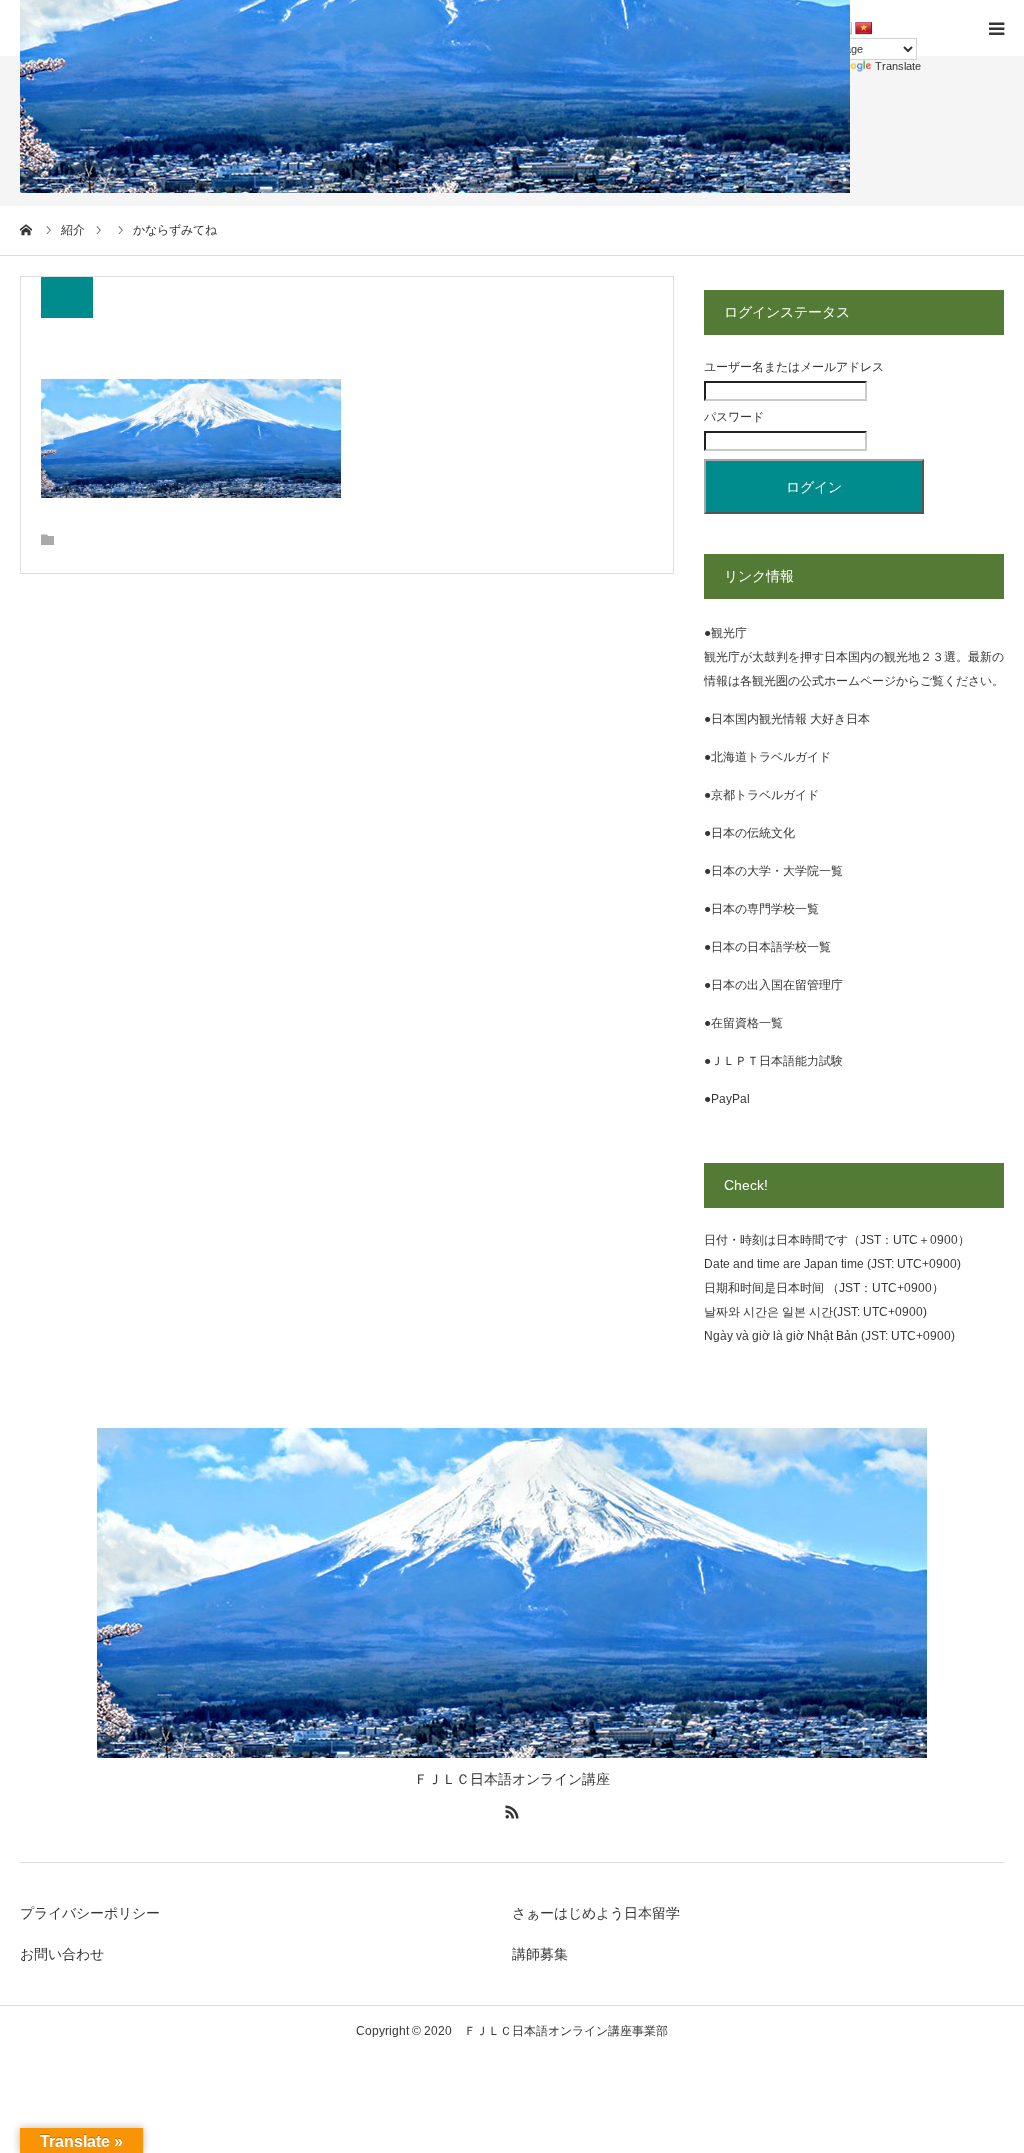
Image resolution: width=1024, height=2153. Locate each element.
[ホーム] (27, 230)
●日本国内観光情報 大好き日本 (787, 719)
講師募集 (540, 1954)
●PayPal (727, 1099)
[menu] (996, 28)
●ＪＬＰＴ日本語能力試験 (773, 1061)
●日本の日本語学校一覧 (767, 947)
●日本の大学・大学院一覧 (773, 871)
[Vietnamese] (863, 28)
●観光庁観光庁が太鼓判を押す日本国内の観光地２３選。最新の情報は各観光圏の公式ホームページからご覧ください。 (854, 657)
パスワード (734, 417)
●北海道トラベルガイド (767, 757)
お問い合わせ (62, 1954)
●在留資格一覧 (743, 1023)
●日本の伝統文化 (749, 833)
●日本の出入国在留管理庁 (773, 985)
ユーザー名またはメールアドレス (794, 367)
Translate (898, 66)
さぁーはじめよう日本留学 (596, 1913)
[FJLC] (512, 1753)
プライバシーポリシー (90, 1913)
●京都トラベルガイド (761, 795)
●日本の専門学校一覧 (761, 909)
